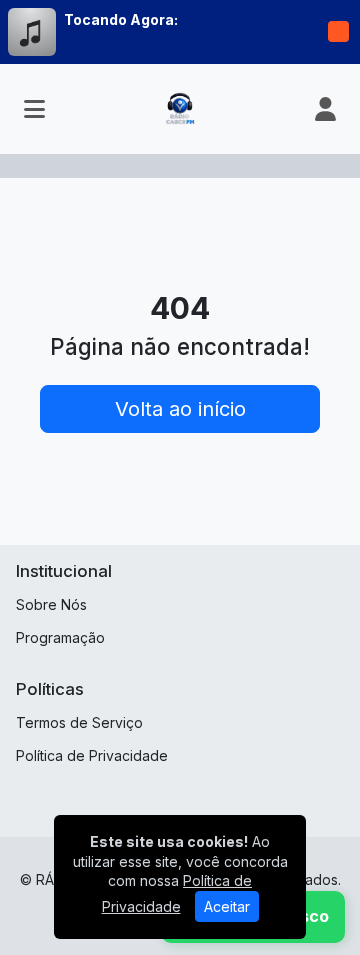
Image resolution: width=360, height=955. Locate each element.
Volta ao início (180, 409)
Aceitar (227, 906)
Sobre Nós (51, 604)
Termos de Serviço (79, 722)
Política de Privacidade (92, 755)
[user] (325, 109)
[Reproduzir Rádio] (338, 32)
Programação (60, 637)
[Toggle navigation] (34, 109)
